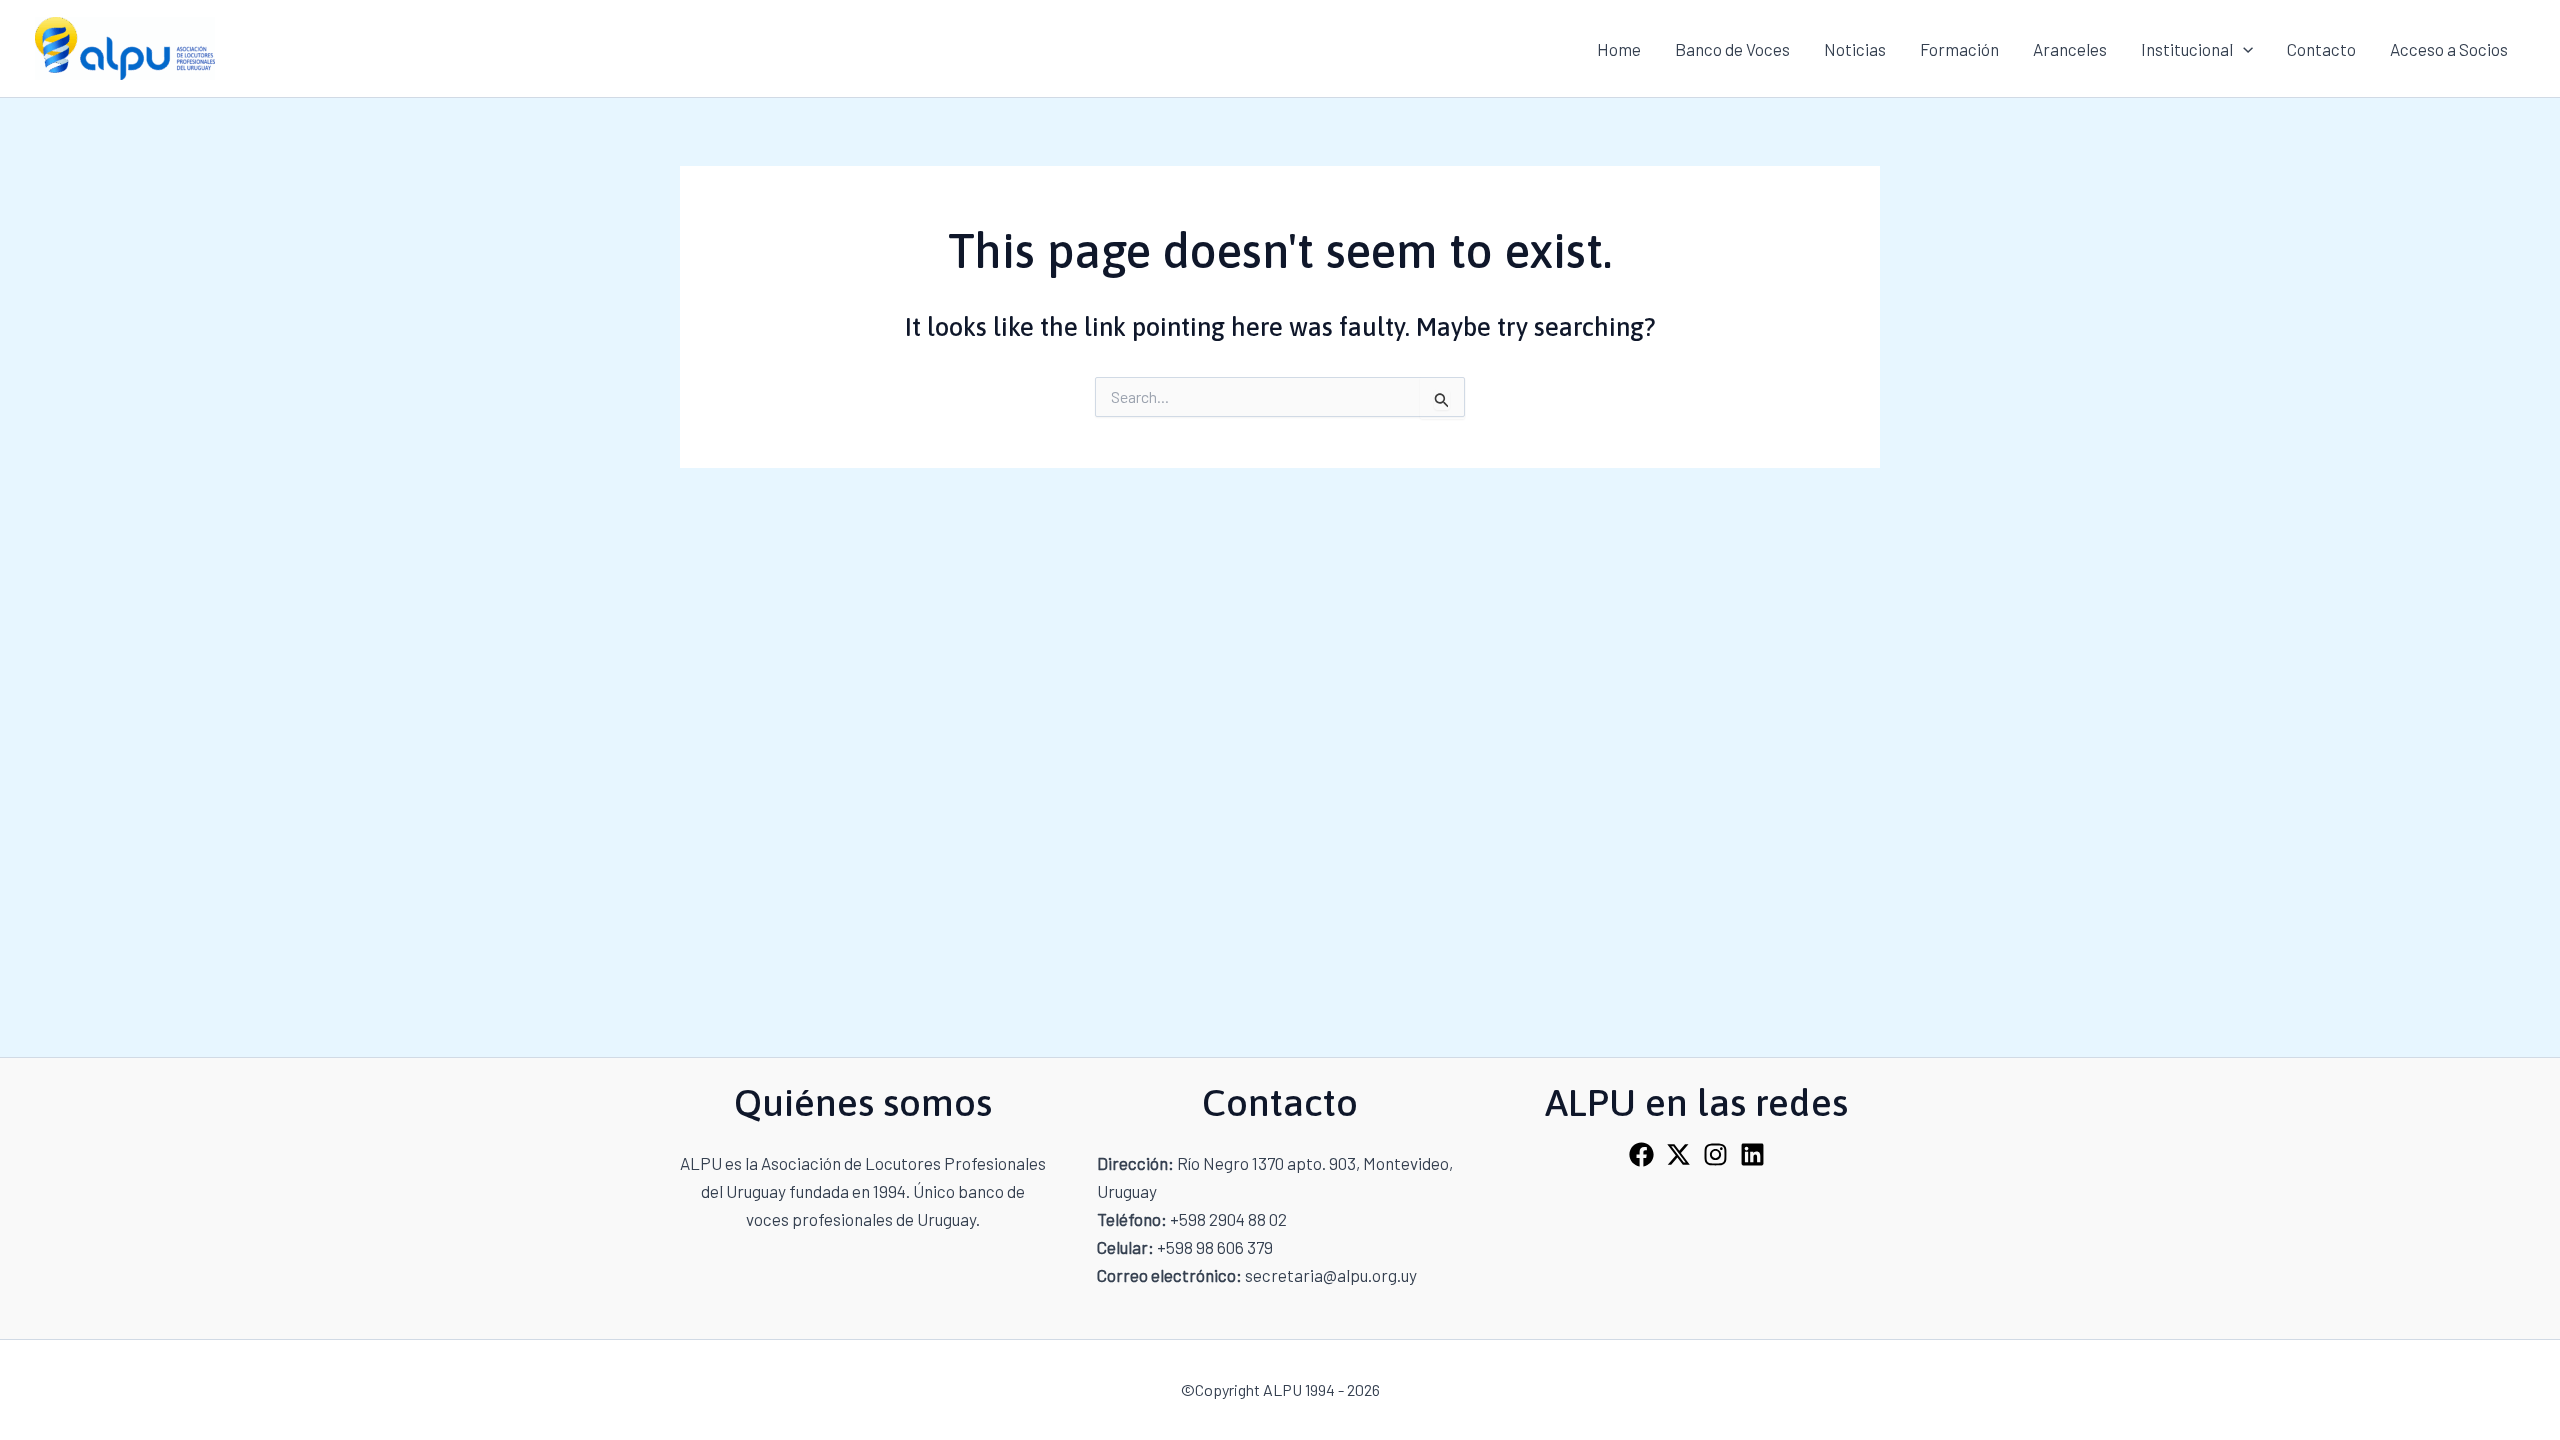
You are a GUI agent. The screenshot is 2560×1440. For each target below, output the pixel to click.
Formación (1959, 49)
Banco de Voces (1732, 49)
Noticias (1855, 49)
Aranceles (2070, 49)
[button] (2243, 49)
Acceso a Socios (2449, 49)
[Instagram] (1715, 1154)
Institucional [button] (2187, 49)
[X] (1678, 1154)
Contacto (2321, 49)
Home (1619, 49)
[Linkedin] (1752, 1154)
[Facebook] (1641, 1154)
